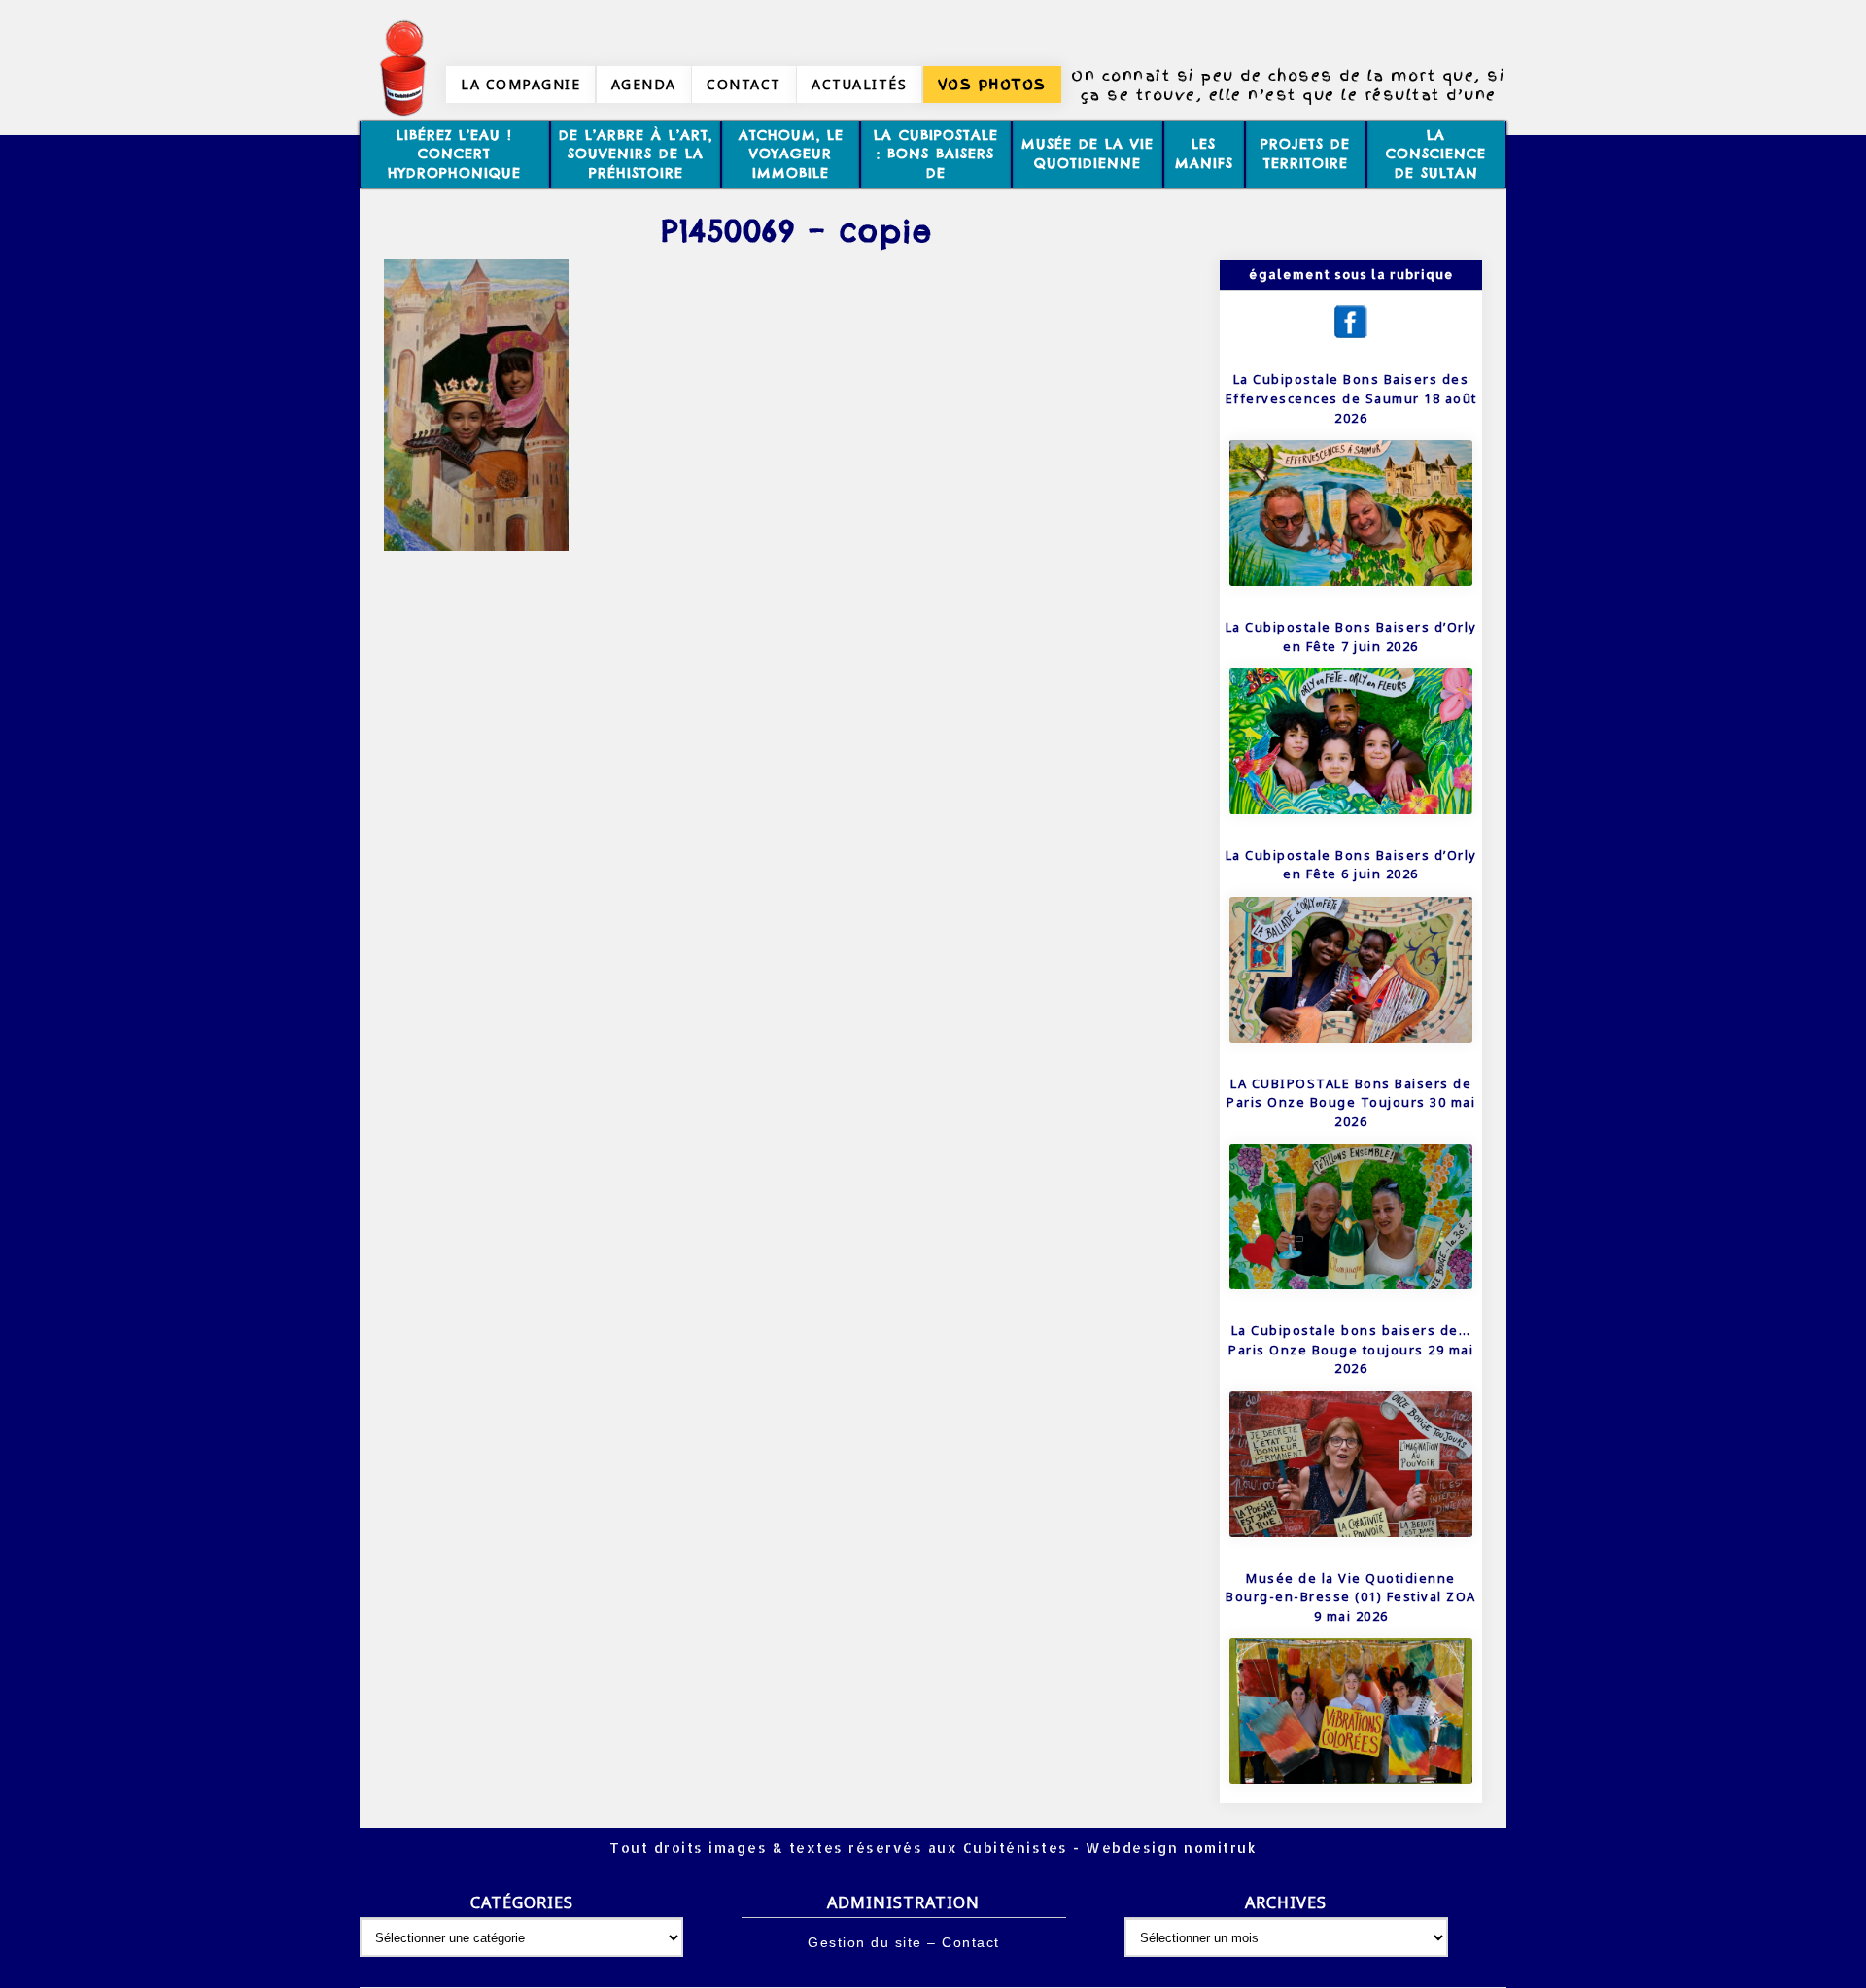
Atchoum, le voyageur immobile (791, 154)
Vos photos (992, 85)
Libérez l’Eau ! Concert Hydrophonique (454, 154)
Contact (744, 84)
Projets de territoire (1305, 154)
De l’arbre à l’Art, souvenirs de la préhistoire (636, 154)
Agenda (644, 84)
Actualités (859, 84)
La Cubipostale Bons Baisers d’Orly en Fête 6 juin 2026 (1351, 865)
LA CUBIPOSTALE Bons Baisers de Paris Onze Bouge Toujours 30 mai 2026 (1351, 1102)
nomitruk (1218, 1848)
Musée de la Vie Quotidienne (1088, 154)
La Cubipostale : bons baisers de (936, 154)
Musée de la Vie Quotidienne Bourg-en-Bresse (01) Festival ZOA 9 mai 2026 (1351, 1597)
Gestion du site (865, 1942)
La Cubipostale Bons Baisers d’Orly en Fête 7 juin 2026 (1351, 636)
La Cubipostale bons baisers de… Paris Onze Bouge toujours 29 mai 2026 (1351, 1349)
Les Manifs (1204, 154)
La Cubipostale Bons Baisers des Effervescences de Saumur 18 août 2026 (1351, 398)
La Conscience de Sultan (1436, 154)
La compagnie (520, 84)
